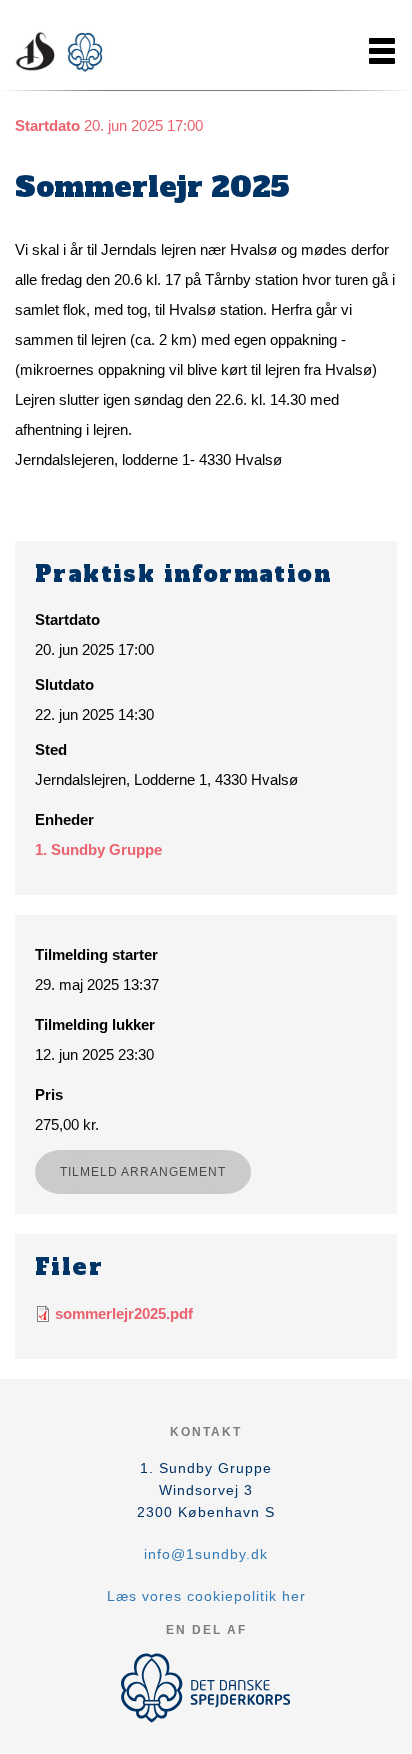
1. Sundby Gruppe (98, 849)
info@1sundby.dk (206, 1554)
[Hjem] (65, 51)
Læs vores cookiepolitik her (206, 1596)
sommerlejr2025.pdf (124, 1313)
